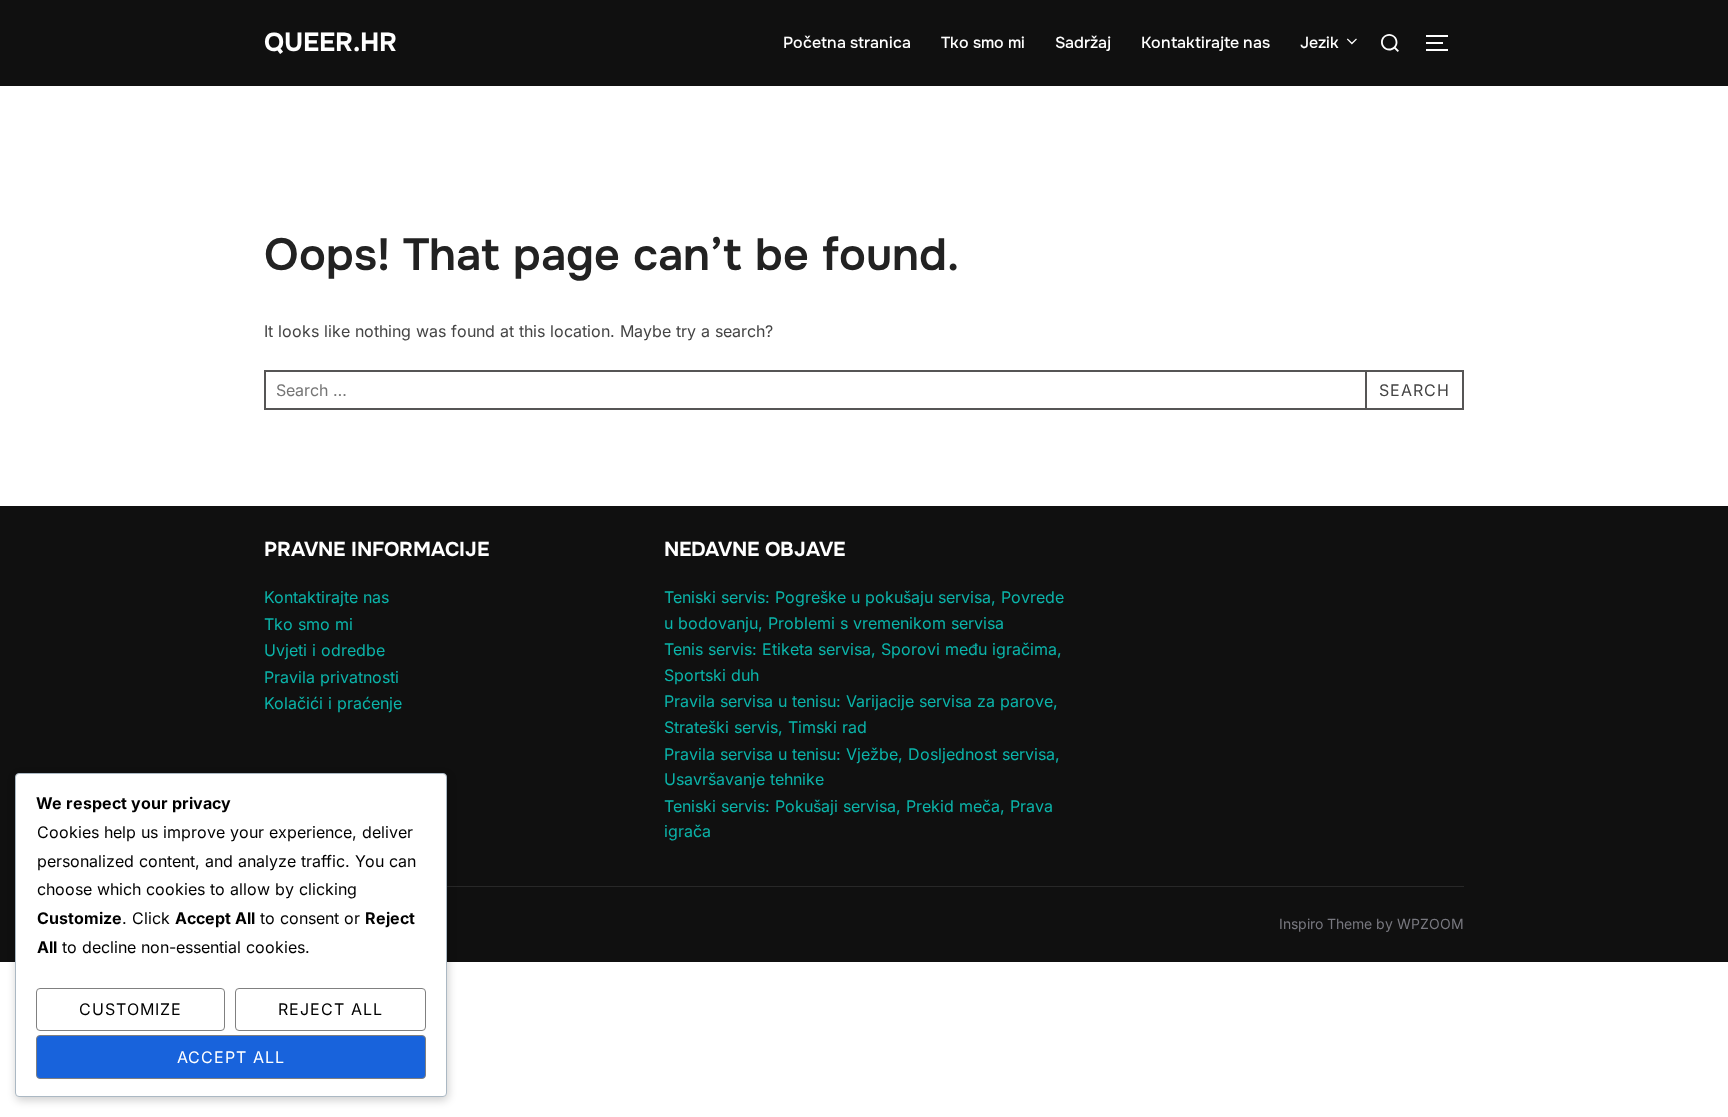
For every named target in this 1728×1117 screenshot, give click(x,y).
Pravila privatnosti (331, 677)
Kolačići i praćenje (333, 703)
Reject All (330, 1009)
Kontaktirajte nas (1205, 42)
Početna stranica (847, 42)
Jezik (1319, 42)
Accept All (231, 1057)
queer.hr (330, 42)
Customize (130, 1009)
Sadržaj (1083, 42)
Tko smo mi (983, 42)
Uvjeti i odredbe (324, 650)
